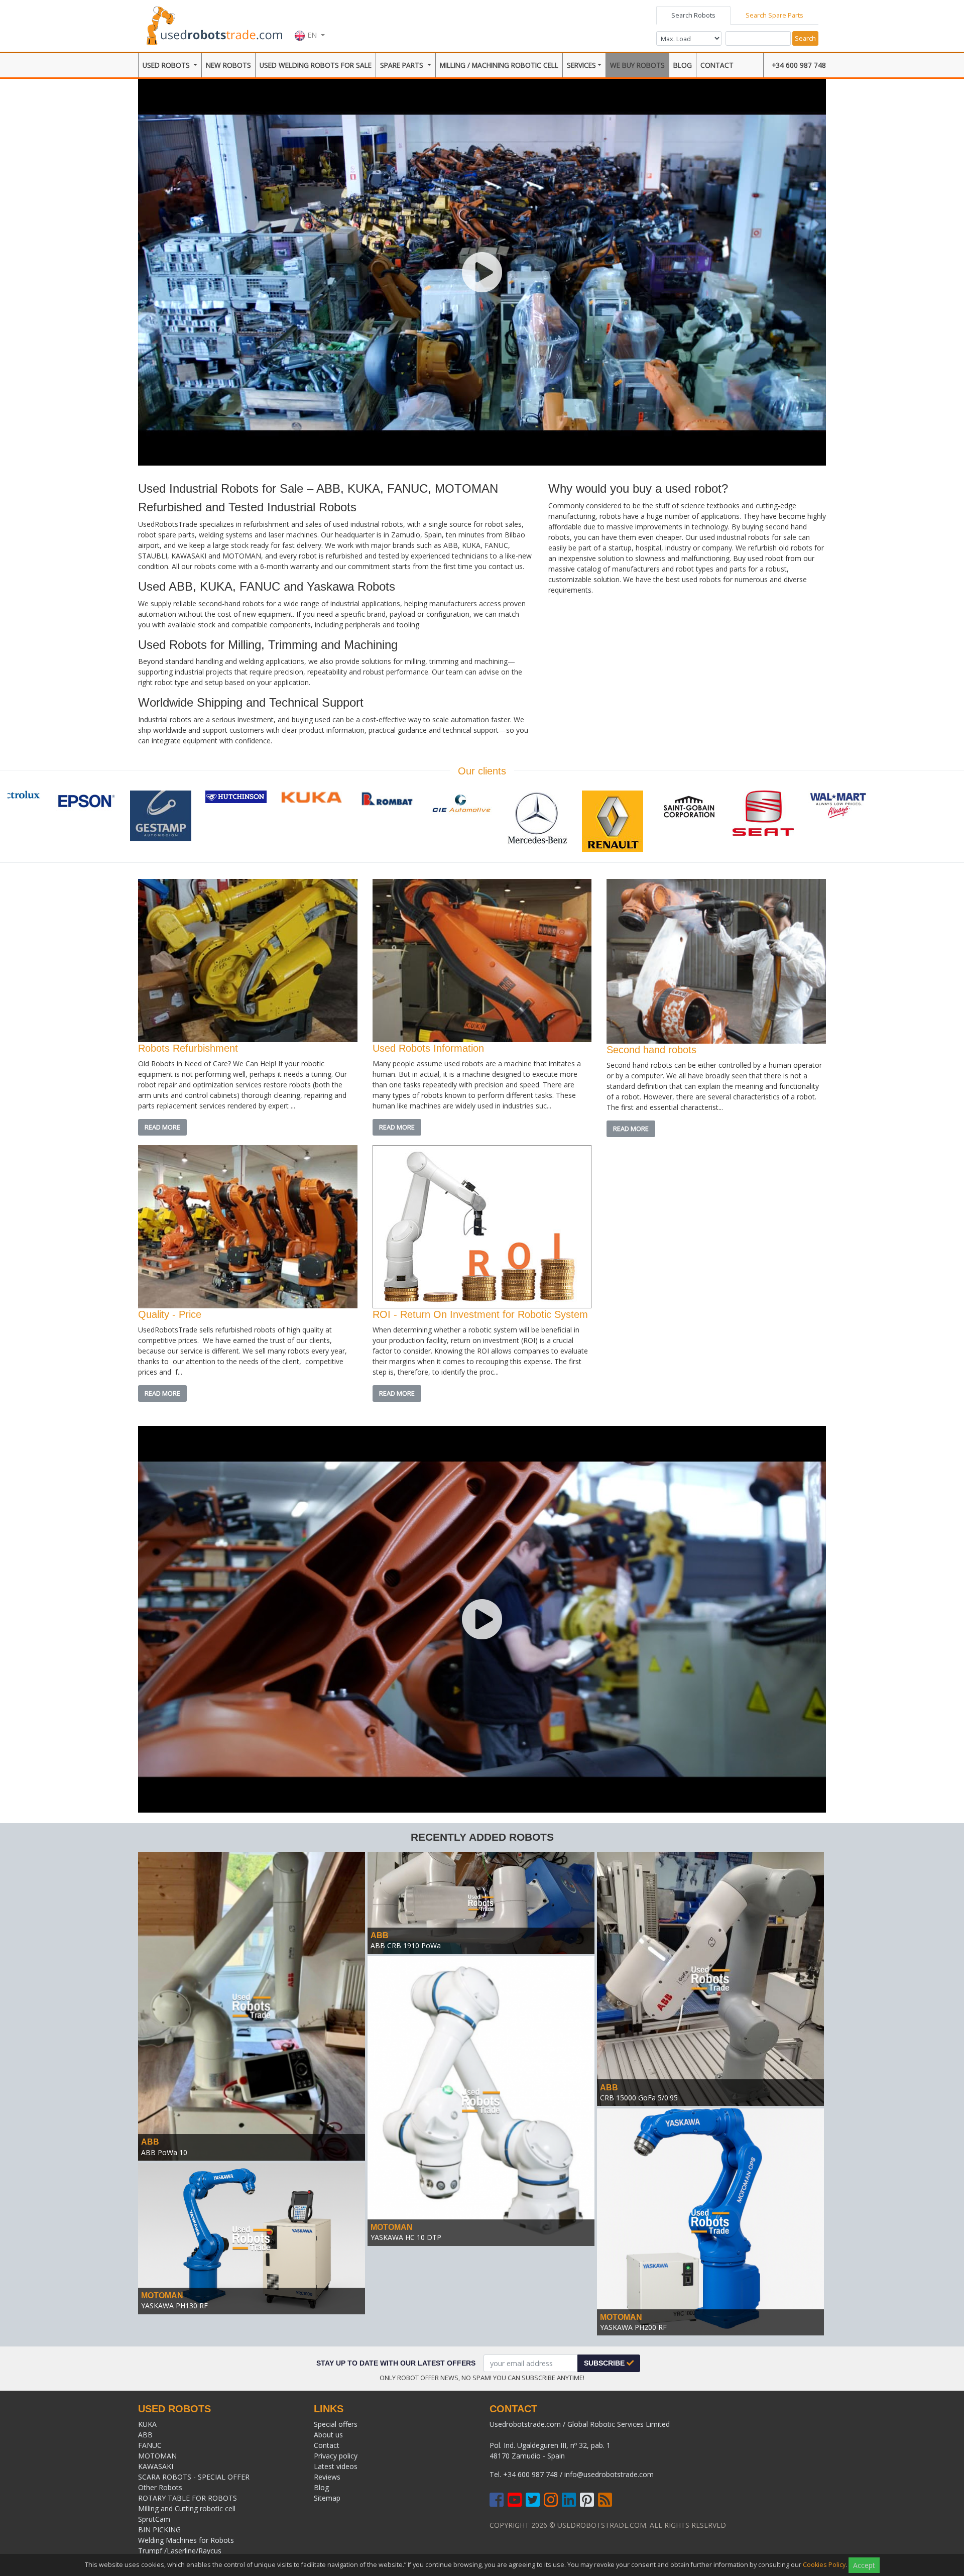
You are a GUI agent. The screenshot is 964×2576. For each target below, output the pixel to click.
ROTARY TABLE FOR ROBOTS (188, 2498)
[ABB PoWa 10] (252, 2005)
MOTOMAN (392, 2227)
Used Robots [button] (167, 65)
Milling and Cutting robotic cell (187, 2508)
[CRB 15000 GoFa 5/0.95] (710, 1978)
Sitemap (327, 2498)
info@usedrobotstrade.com (609, 2474)
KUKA (147, 2424)
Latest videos (336, 2466)
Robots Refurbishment (188, 1048)
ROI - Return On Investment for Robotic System (480, 1314)
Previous (23, 823)
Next (941, 823)
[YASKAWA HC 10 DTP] (481, 2100)
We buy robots (637, 65)
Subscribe (605, 2363)
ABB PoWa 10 (164, 2152)
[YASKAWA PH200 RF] (710, 2221)
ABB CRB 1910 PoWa (406, 1945)
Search (805, 38)
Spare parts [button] (403, 65)
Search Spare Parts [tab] (774, 15)
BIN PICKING (159, 2530)
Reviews (327, 2477)
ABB (150, 2142)
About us (328, 2435)
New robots (228, 65)
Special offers (336, 2424)
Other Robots (160, 2487)
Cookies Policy (824, 2565)
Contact (717, 65)
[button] (310, 25)
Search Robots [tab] (693, 15)
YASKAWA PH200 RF (633, 2327)
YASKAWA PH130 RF (174, 2306)
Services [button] (581, 65)
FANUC (150, 2445)
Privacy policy (336, 2456)
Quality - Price (170, 1314)
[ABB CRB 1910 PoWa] (481, 1902)
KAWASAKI (156, 2466)
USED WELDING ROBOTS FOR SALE (316, 65)
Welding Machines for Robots (186, 2540)
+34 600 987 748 (799, 65)
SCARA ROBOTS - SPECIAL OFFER (194, 2477)
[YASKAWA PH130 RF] (252, 2238)
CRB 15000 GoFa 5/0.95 (639, 2098)
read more (162, 1127)
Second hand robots (651, 1050)
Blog (683, 65)
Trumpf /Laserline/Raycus (180, 2551)
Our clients (482, 771)
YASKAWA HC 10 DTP (406, 2237)
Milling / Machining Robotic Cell (499, 65)
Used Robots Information (428, 1048)
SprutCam (154, 2519)
